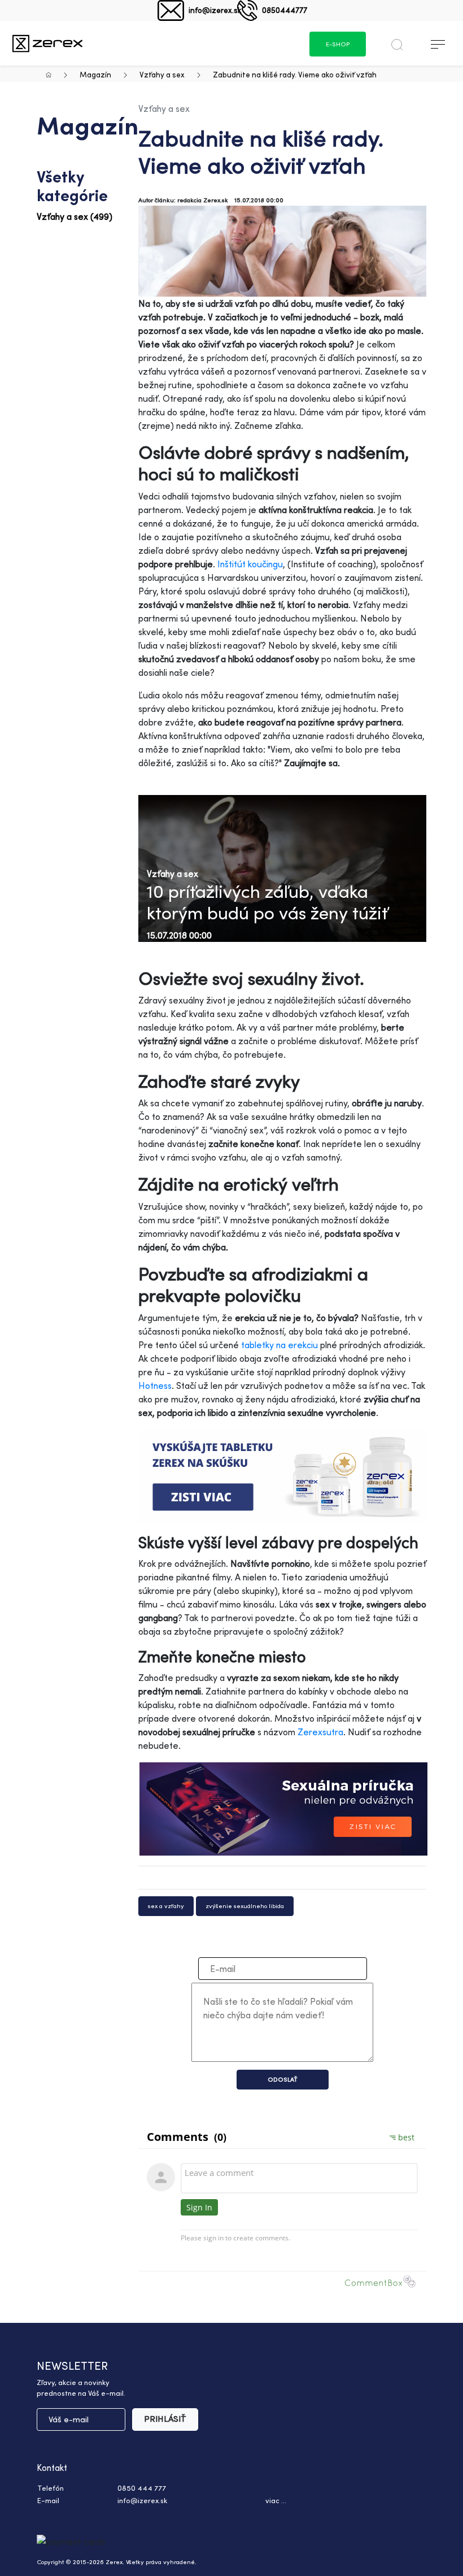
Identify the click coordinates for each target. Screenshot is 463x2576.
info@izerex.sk (215, 10)
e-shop (338, 44)
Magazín (95, 74)
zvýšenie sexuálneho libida (245, 1906)
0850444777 (285, 10)
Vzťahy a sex (162, 74)
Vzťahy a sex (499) (75, 216)
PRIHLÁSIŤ (165, 2419)
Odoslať (283, 2079)
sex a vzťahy (166, 1906)
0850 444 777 (142, 2488)
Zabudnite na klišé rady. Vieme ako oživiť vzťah (295, 74)
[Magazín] (47, 43)
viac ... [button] (276, 2500)
